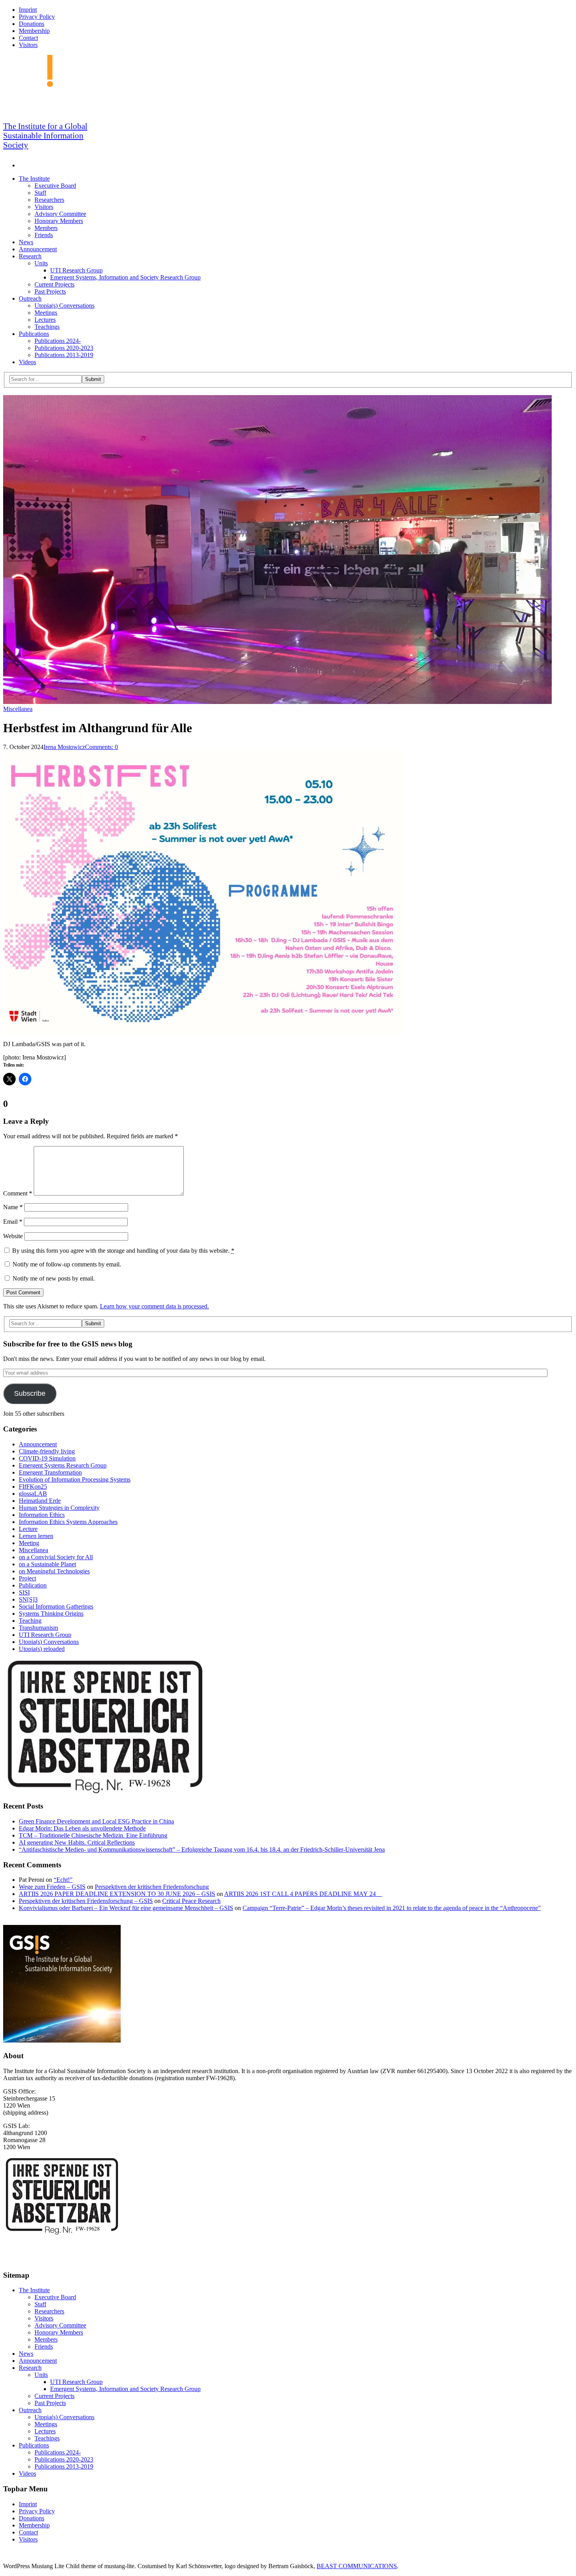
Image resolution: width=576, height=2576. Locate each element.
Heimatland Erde (40, 1501)
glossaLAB (33, 1494)
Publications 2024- (58, 341)
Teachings (47, 327)
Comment (18, 1193)
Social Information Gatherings (56, 1606)
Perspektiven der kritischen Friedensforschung (152, 1887)
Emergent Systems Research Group (63, 1465)
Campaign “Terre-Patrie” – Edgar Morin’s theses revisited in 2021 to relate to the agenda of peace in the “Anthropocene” (392, 1908)
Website (13, 1236)
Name (13, 1207)
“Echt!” (63, 1880)
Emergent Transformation (50, 1472)
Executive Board (55, 186)
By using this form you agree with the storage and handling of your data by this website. (123, 1251)
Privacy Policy (37, 17)
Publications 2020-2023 (64, 348)
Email (13, 1222)
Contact (28, 38)
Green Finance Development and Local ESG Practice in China (96, 1821)
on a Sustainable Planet (47, 1564)
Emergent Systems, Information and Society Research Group (125, 277)
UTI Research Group (76, 270)
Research (30, 256)
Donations (32, 24)
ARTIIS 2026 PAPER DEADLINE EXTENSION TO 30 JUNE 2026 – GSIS (117, 1894)
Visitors (28, 45)
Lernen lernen (36, 1536)
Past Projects (50, 291)
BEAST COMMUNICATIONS (357, 2566)
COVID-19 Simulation (47, 1458)
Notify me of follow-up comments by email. (67, 1264)
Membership (34, 31)
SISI (24, 1592)
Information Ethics (42, 1515)
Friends (44, 235)
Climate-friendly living (47, 1451)
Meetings (46, 313)
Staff (40, 193)
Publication (33, 1585)
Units (41, 263)
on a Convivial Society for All (56, 1557)
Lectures (45, 320)
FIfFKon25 (33, 1487)
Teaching (30, 1621)
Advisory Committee (60, 214)
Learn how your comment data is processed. (154, 1306)
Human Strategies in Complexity (59, 1508)
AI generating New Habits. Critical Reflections (77, 1842)
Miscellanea (18, 709)
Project (27, 1578)
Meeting (29, 1543)
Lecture (28, 1529)
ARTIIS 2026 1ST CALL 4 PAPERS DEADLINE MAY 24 (303, 1894)
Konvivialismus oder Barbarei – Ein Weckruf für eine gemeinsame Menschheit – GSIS (126, 1908)
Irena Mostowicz (64, 747)
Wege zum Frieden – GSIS (52, 1887)
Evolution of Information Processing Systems (75, 1479)
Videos (27, 362)
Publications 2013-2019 (64, 355)
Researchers (49, 200)
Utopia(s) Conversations (64, 306)
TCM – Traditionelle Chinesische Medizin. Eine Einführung (93, 1835)
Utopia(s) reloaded (42, 1649)
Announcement (38, 249)
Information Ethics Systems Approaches (68, 1522)
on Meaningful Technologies (54, 1571)
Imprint (28, 10)
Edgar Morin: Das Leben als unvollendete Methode (82, 1828)
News (26, 242)
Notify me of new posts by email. (54, 1278)
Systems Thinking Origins (51, 1614)
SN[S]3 (28, 1599)
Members (46, 228)
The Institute (34, 179)
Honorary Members (59, 221)
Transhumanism (38, 1628)
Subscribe (30, 1393)
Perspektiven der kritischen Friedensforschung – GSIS (86, 1901)
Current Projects (54, 284)
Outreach (30, 298)
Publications (34, 334)
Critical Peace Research (191, 1901)
